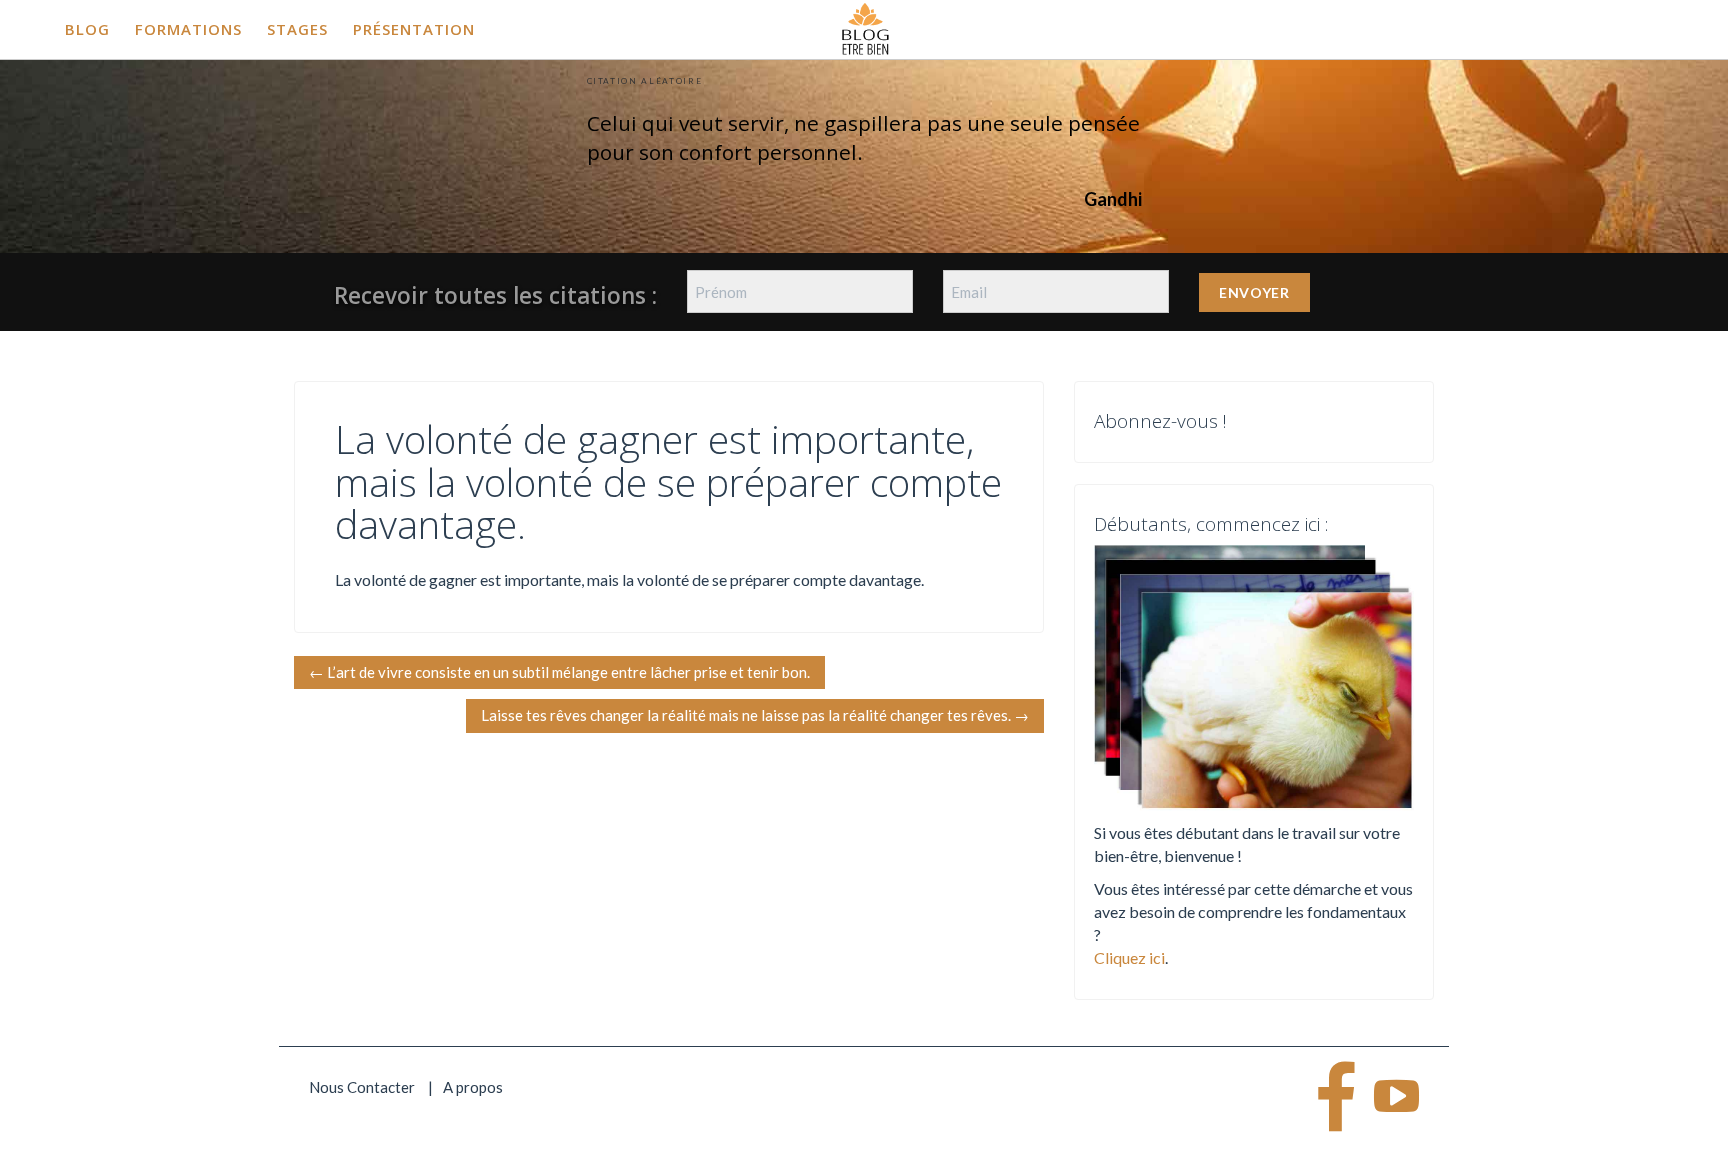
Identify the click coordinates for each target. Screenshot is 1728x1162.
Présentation (414, 29)
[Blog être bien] (865, 27)
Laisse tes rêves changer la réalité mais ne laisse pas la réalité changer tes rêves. (755, 715)
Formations (188, 29)
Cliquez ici (1129, 957)
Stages (297, 29)
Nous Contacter (362, 1087)
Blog (87, 29)
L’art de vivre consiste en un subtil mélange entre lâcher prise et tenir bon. (559, 672)
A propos (473, 1087)
